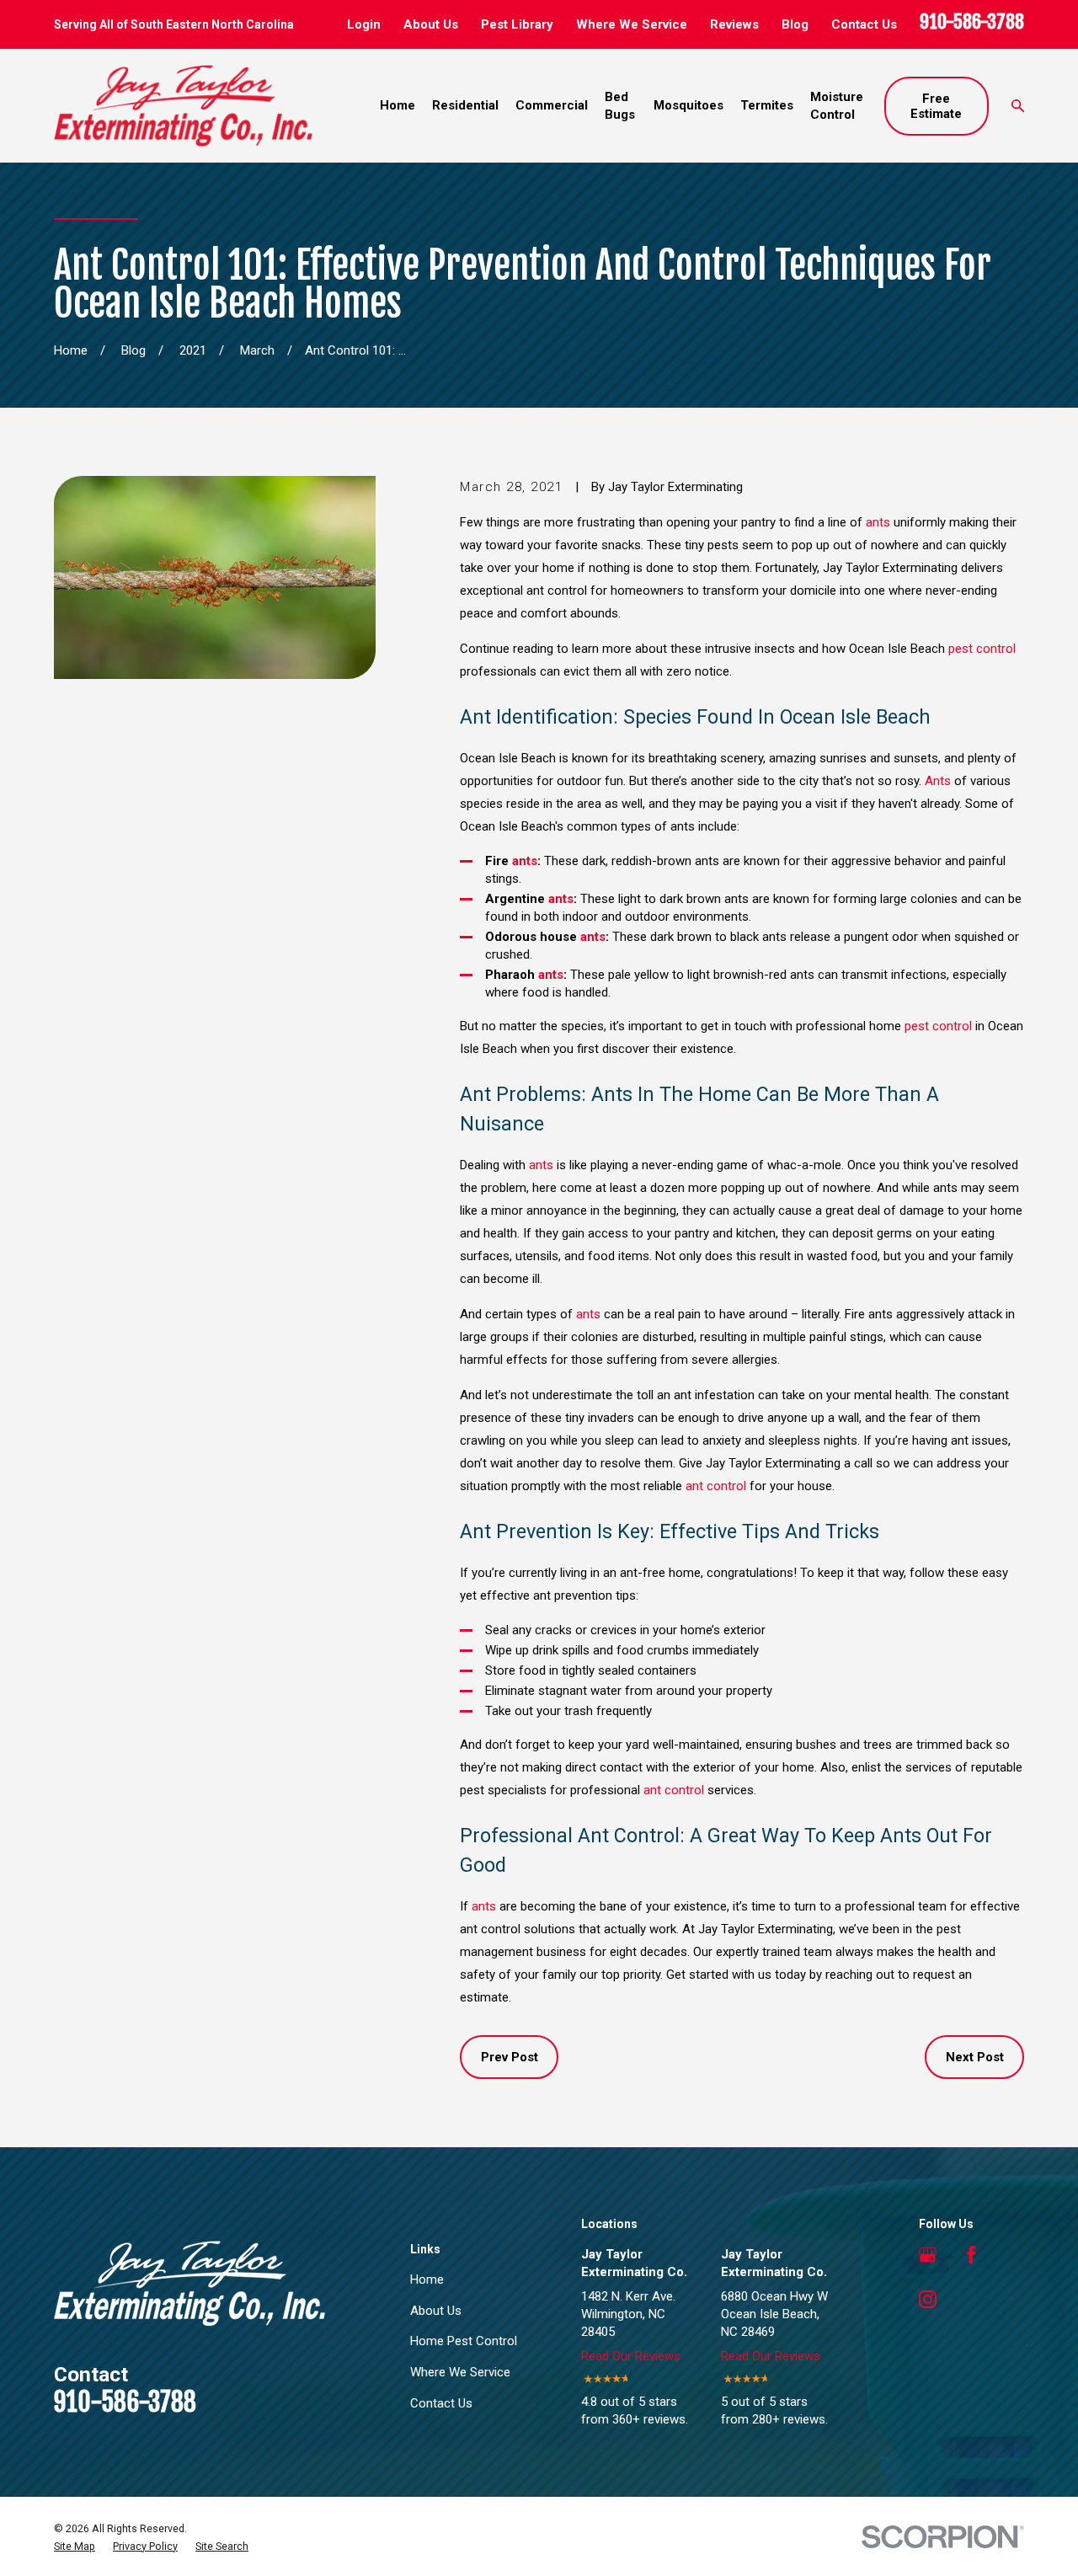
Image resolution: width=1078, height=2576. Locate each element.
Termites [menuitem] (767, 105)
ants (878, 522)
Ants (938, 781)
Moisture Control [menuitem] (837, 106)
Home (427, 2279)
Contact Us (864, 24)
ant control (716, 1486)
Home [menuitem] (398, 105)
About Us (431, 24)
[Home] (183, 106)
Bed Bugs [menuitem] (620, 106)
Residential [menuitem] (465, 105)
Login (364, 24)
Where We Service (632, 24)
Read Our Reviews (631, 2356)
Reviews (734, 24)
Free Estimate (936, 106)
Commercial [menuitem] (552, 105)
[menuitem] (75, 2547)
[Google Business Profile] (928, 2255)
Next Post (975, 2057)
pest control (982, 649)
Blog (795, 24)
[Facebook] (971, 2255)
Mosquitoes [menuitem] (688, 105)
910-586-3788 (972, 21)
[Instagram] (928, 2299)
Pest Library (517, 24)
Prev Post (510, 2057)
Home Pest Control (464, 2341)
